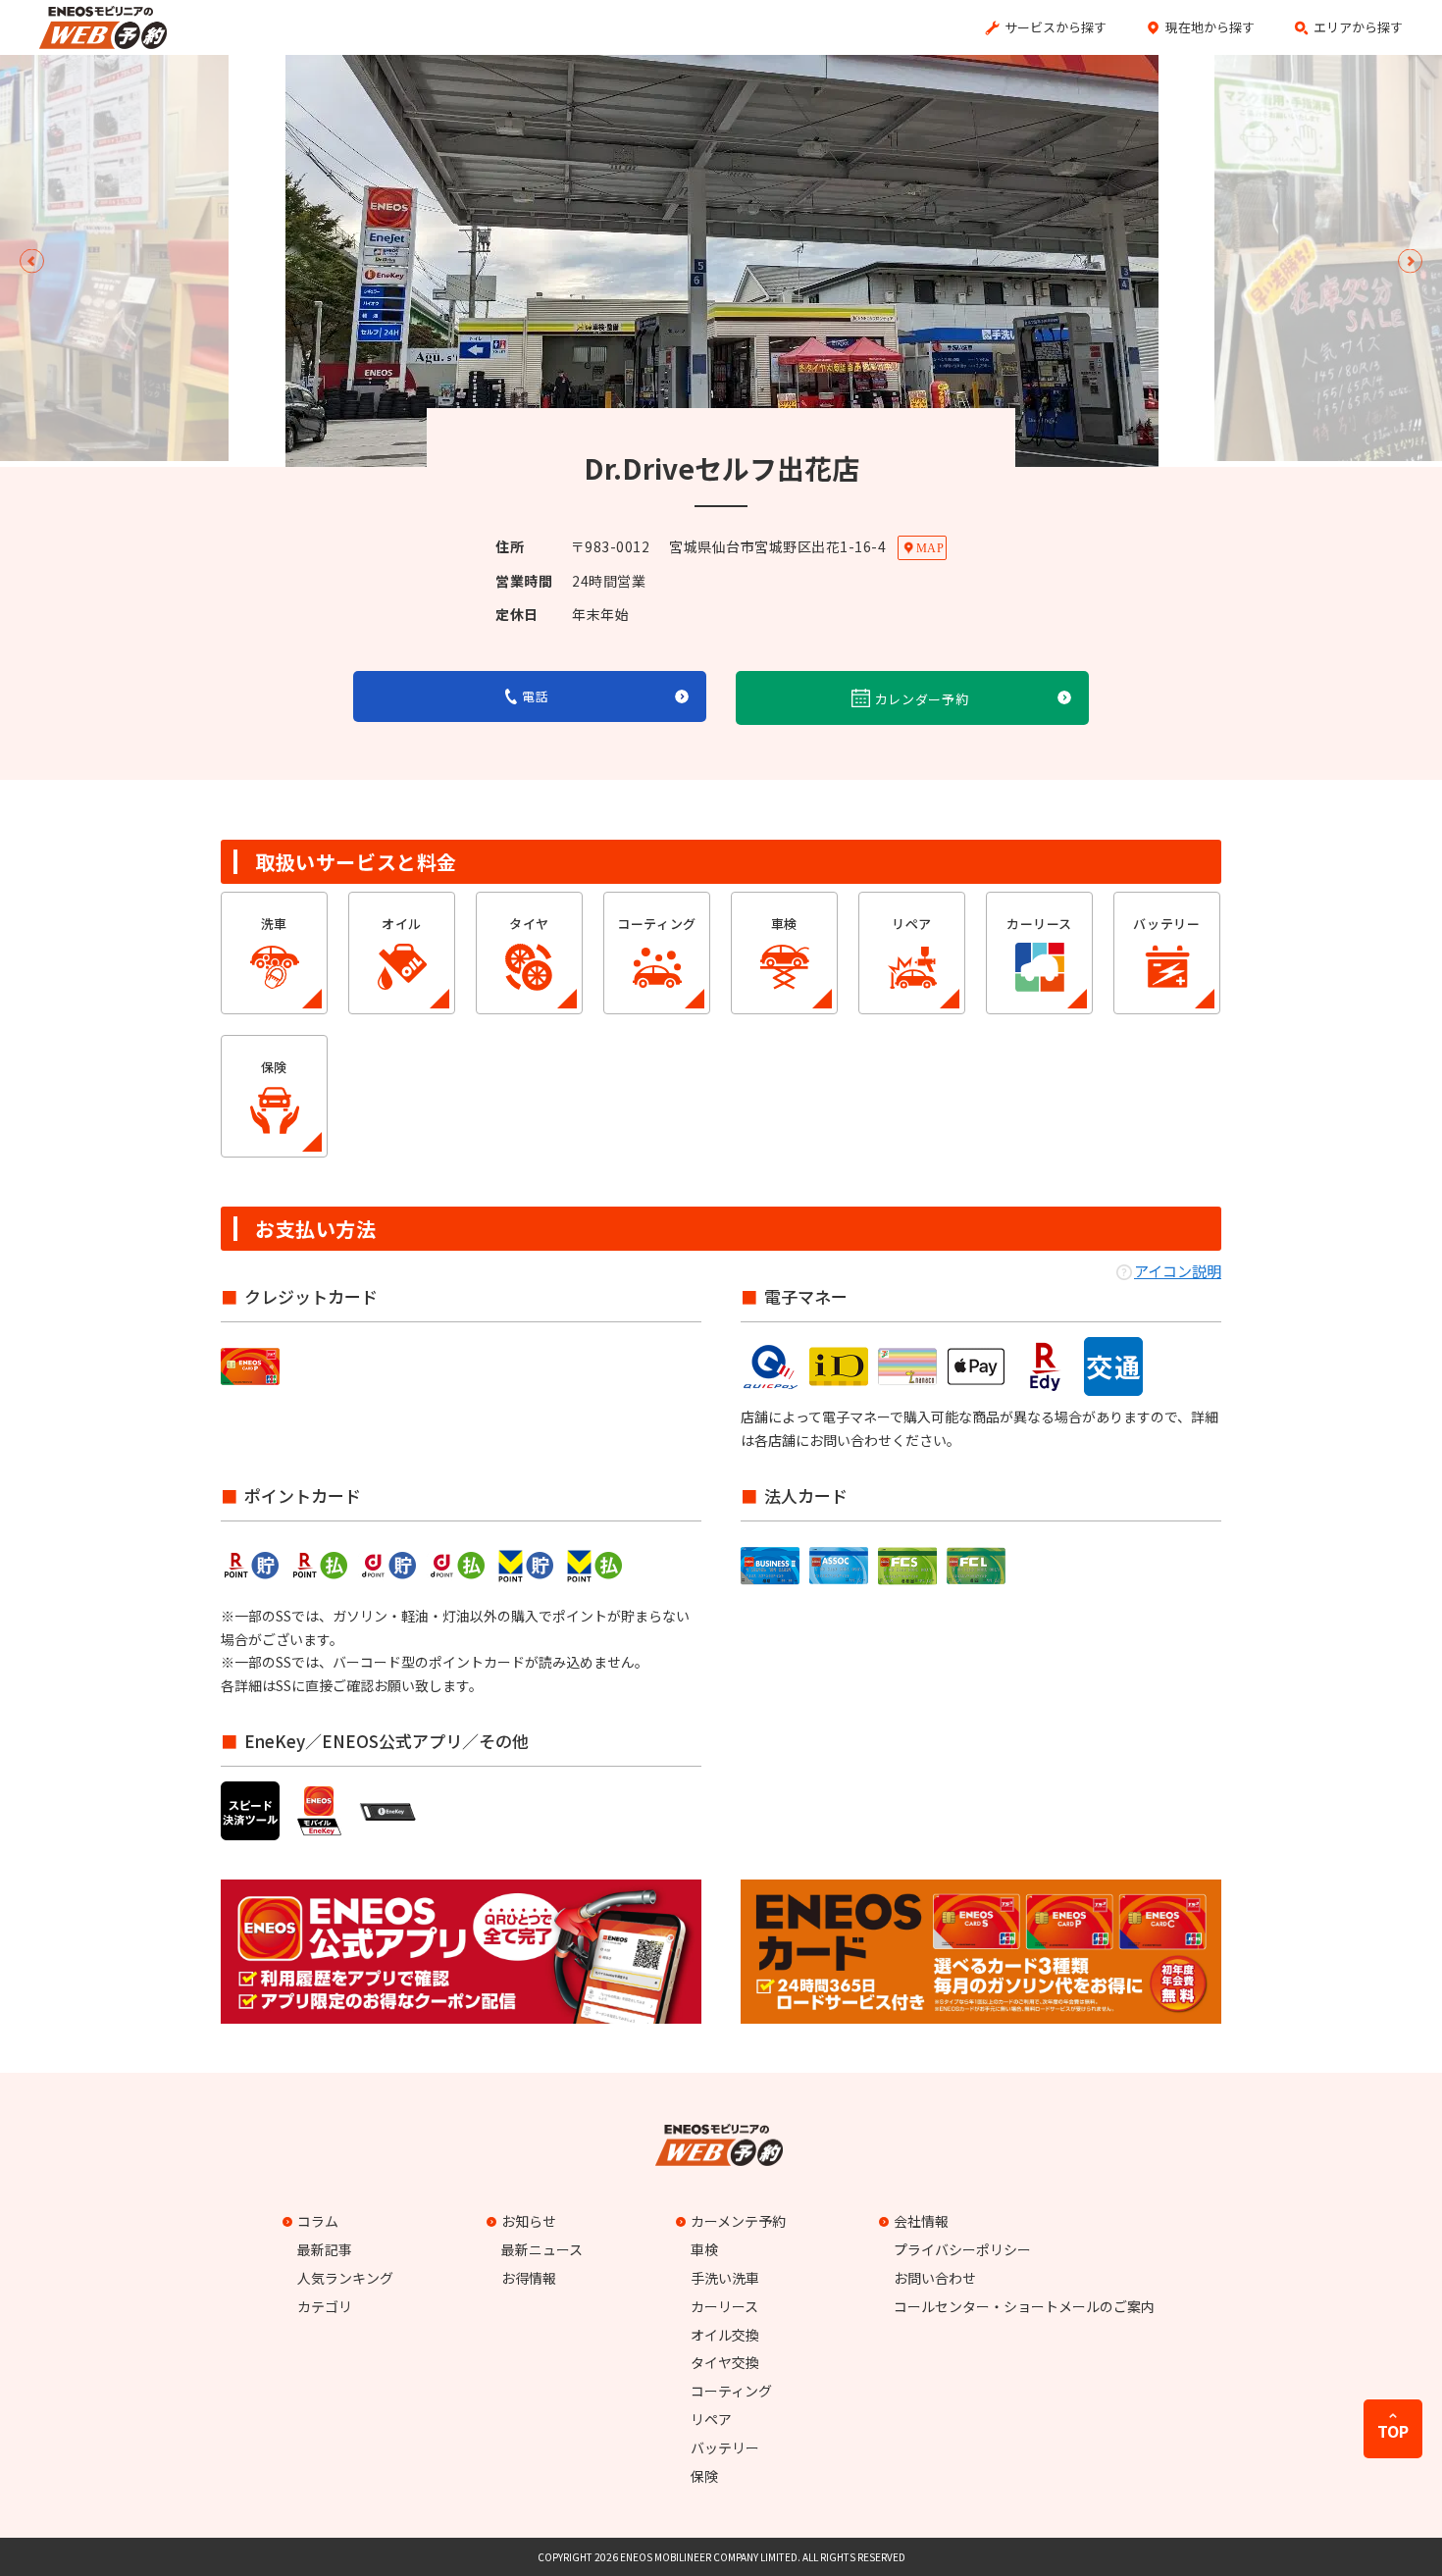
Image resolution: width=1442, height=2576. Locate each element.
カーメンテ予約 (738, 2221)
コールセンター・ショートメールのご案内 (1024, 2306)
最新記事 (325, 2249)
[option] (721, 261)
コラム (318, 2221)
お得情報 (529, 2278)
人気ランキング (345, 2278)
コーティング (731, 2391)
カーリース (724, 2306)
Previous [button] (32, 261)
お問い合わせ (935, 2278)
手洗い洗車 (725, 2278)
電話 (535, 696)
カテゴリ (325, 2306)
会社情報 (921, 2221)
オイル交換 (725, 2335)
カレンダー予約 (922, 699)
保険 (704, 2476)
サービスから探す (1056, 27)
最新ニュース (542, 2249)
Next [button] (1410, 261)
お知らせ (529, 2221)
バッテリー (725, 2447)
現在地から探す (1210, 27)
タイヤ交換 (725, 2362)
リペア (711, 2419)
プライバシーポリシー (962, 2249)
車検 (704, 2249)
